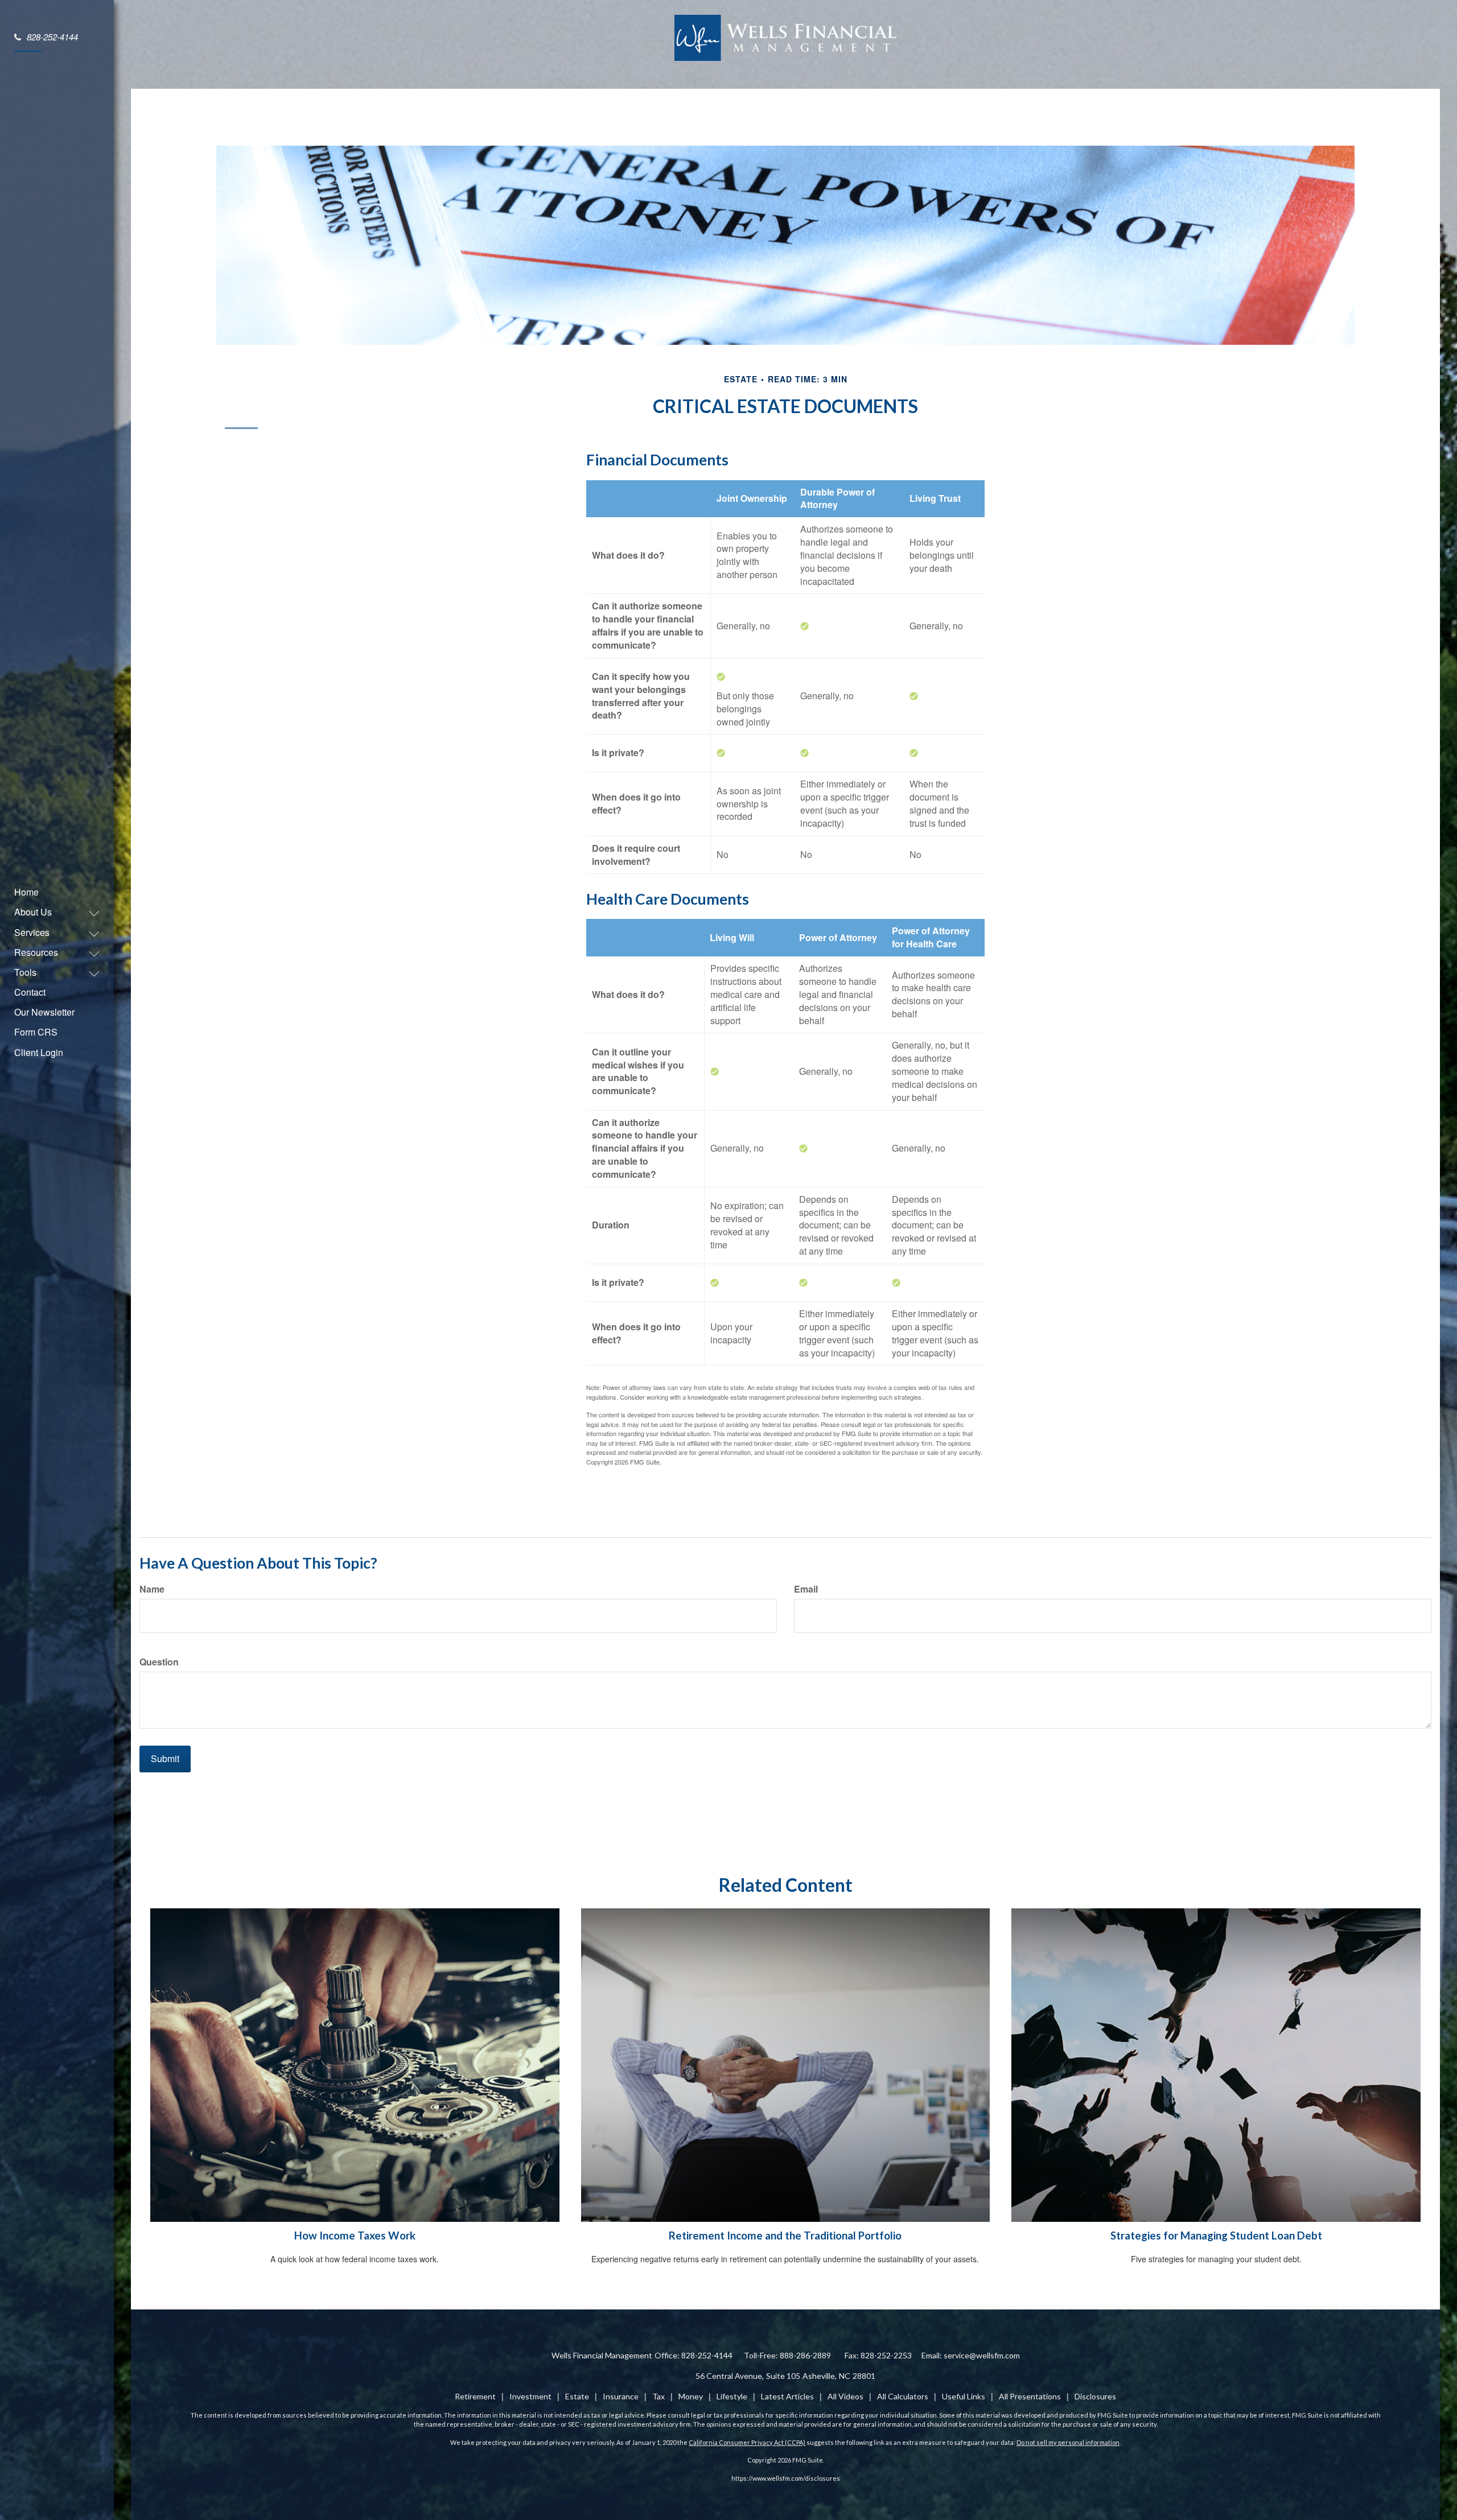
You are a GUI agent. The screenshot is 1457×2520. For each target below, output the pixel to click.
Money (691, 2396)
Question (159, 1662)
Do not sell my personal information (1068, 2442)
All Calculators (903, 2396)
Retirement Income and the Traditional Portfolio (785, 2236)
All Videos (845, 2396)
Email (806, 1589)
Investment (530, 2396)
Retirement (475, 2396)
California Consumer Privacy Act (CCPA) (747, 2442)
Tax (658, 2396)
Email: (971, 2355)
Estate (577, 2396)
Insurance (621, 2396)
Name (152, 1589)
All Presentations (1030, 2396)
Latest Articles (787, 2396)
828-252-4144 (52, 37)
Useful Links (964, 2396)
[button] (51, 912)
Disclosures (1095, 2396)
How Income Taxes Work (355, 2236)
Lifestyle (732, 2396)
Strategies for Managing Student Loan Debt (1216, 2236)
